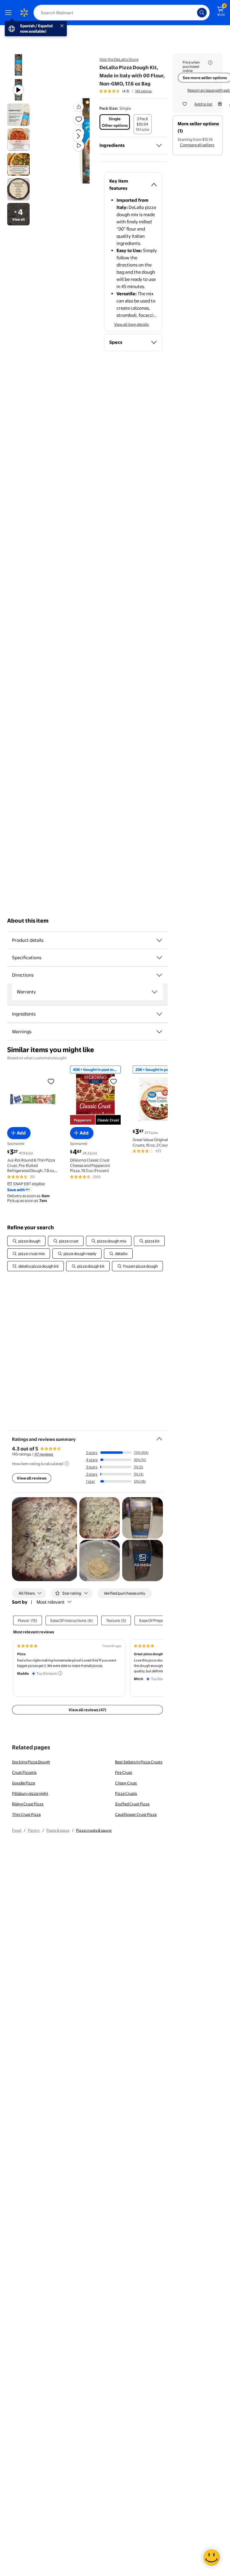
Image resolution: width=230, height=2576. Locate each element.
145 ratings (143, 91)
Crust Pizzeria (24, 1772)
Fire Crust (124, 1772)
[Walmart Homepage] (24, 13)
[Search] (202, 13)
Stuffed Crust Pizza (132, 1804)
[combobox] (122, 13)
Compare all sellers (197, 145)
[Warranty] (155, 992)
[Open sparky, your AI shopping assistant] (211, 2557)
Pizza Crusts (126, 1793)
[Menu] (10, 13)
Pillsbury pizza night (30, 1793)
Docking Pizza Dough (31, 1762)
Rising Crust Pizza (28, 1804)
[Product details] (159, 940)
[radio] (115, 122)
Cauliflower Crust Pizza (136, 1814)
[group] (125, 91)
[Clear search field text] (194, 13)
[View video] (79, 146)
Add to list (203, 104)
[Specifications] (159, 958)
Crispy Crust (126, 1783)
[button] (71, 141)
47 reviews (44, 1454)
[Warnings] (159, 1032)
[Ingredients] (159, 145)
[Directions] (159, 975)
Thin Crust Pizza (26, 1814)
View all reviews (32, 1478)
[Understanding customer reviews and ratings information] (67, 1464)
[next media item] (78, 136)
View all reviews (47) (87, 1710)
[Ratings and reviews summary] (159, 1436)
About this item (28, 921)
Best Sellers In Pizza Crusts (139, 1762)
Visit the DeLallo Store (119, 59)
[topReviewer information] (60, 1673)
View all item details (131, 324)
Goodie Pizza (24, 1783)
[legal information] (210, 63)
